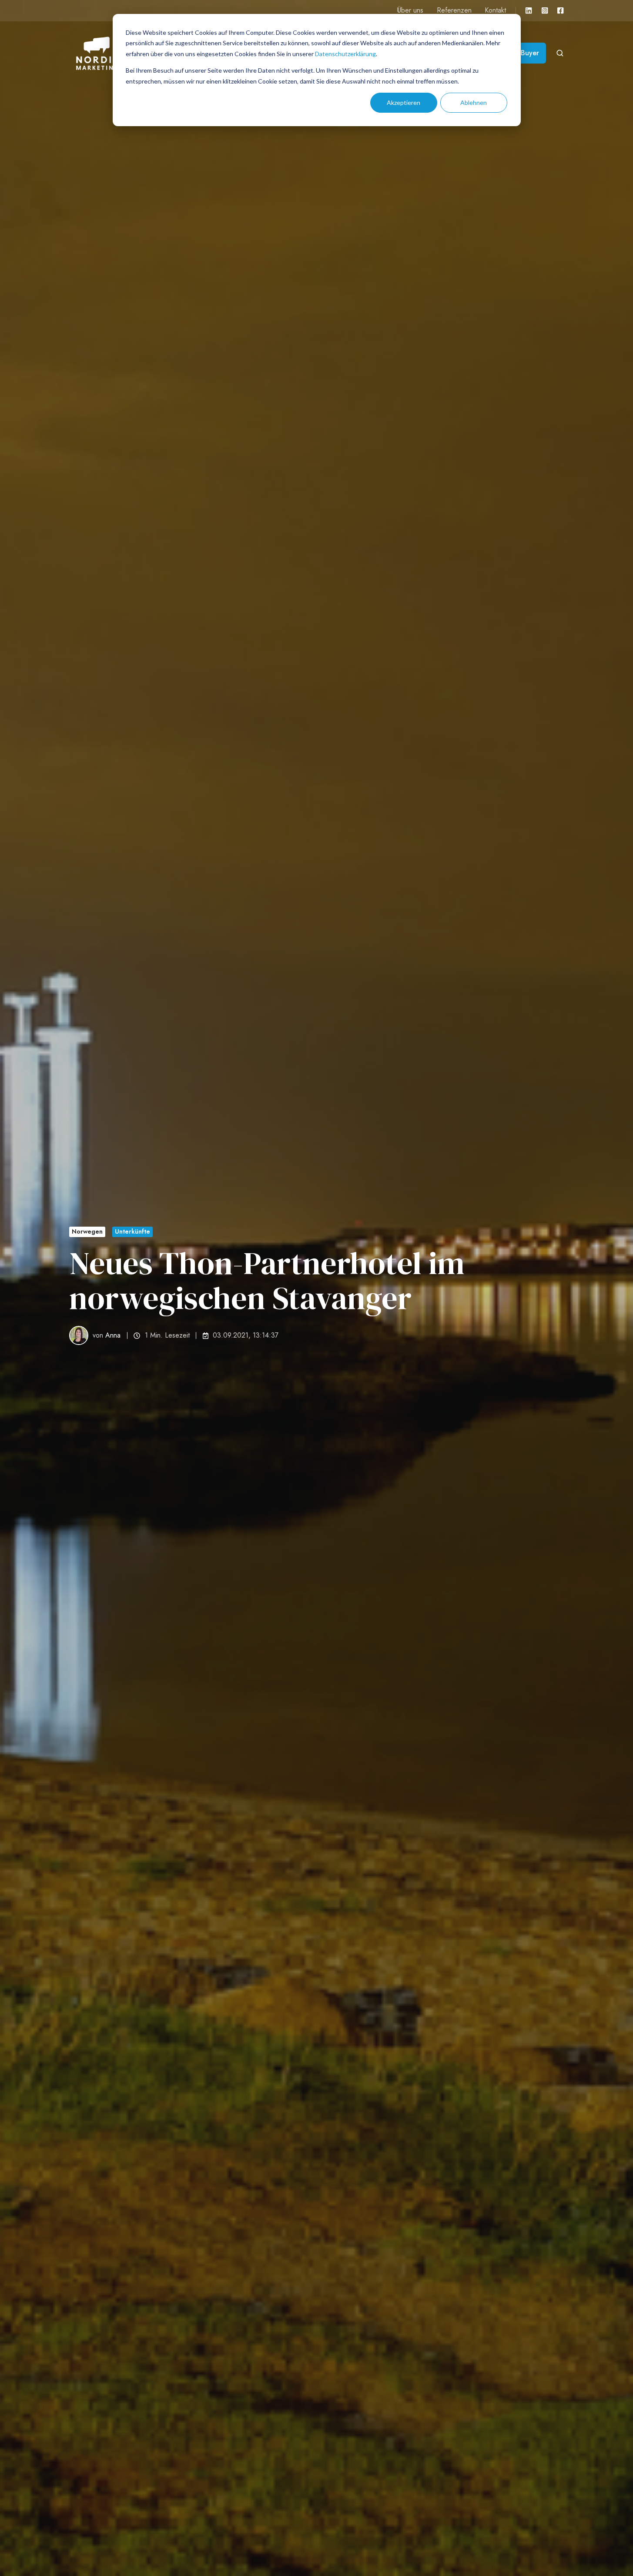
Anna (113, 1335)
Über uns (410, 10)
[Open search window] (560, 53)
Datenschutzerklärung (345, 54)
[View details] (529, 10)
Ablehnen (474, 102)
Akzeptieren (404, 102)
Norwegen (87, 1231)
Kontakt (495, 10)
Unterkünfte (132, 1231)
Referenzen (454, 10)
